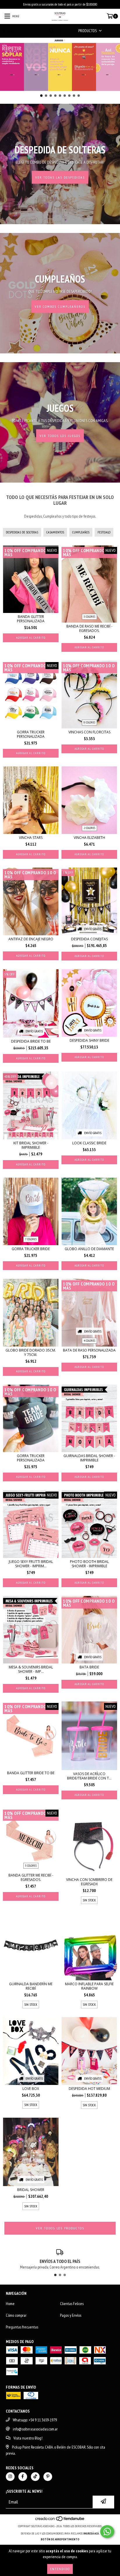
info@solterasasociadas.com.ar (35, 2429)
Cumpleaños (81, 532)
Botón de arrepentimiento (60, 2539)
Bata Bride (89, 1667)
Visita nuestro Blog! (28, 2438)
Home (10, 2304)
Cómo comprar (16, 2315)
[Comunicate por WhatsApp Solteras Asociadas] (107, 2532)
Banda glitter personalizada (31, 619)
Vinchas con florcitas (89, 732)
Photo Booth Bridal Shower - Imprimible (89, 1564)
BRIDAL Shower (31, 2190)
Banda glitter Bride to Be (31, 1773)
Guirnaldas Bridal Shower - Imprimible (89, 1458)
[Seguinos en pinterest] (48, 2477)
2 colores (89, 828)
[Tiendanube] (60, 2520)
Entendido (60, 2569)
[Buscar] (51, 31)
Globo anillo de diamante (89, 1249)
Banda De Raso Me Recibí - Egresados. (89, 628)
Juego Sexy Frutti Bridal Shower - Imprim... (31, 1564)
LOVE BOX (31, 2089)
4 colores (89, 1341)
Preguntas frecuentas (22, 2327)
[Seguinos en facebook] (23, 2477)
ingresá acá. (91, 2533)
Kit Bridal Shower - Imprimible (31, 1145)
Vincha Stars (31, 838)
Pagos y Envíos (71, 2315)
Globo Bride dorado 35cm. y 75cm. (31, 1352)
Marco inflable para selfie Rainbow (89, 1986)
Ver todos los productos (60, 2228)
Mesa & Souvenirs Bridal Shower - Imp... (31, 1669)
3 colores (89, 617)
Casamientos (55, 532)
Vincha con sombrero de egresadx (89, 1882)
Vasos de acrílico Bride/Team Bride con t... (89, 1776)
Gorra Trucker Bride (31, 1249)
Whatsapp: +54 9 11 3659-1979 (35, 2420)
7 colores (31, 1239)
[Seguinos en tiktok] (35, 2477)
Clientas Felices (72, 2304)
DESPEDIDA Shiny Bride (89, 1040)
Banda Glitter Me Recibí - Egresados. (31, 1877)
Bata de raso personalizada (89, 1350)
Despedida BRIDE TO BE (31, 1041)
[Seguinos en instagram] (10, 2477)
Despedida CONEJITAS (89, 939)
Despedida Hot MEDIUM (89, 2089)
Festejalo (104, 532)
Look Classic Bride (89, 1143)
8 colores (89, 722)
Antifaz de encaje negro (31, 939)
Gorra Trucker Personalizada (31, 734)
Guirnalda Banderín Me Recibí (31, 1986)
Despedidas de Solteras (22, 532)
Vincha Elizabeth (89, 838)
